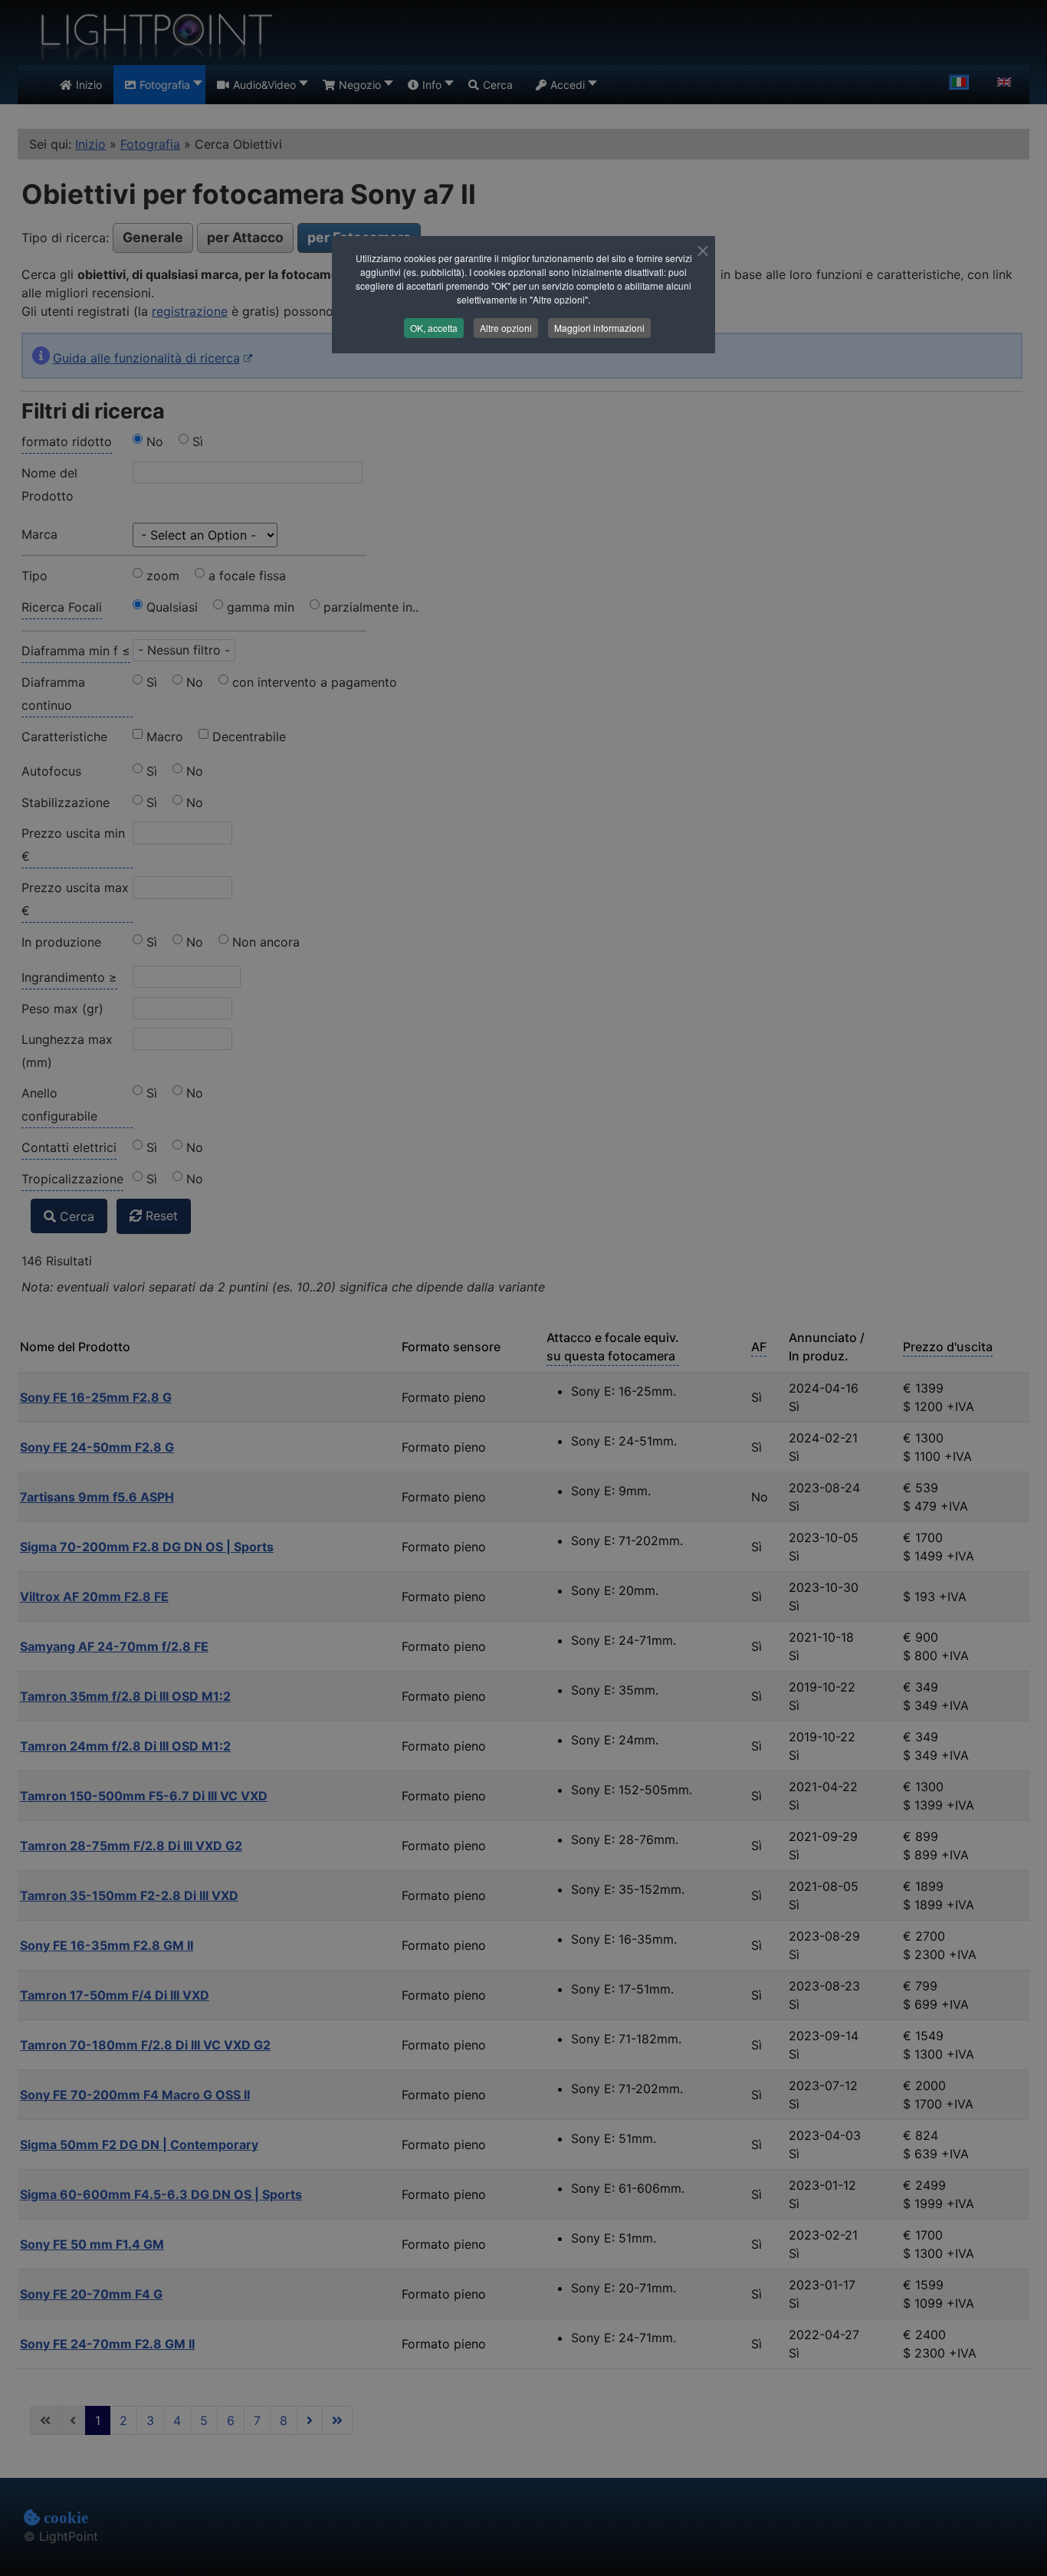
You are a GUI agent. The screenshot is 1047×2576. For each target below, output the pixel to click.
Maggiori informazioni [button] (599, 328)
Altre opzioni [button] (506, 328)
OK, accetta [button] (434, 328)
